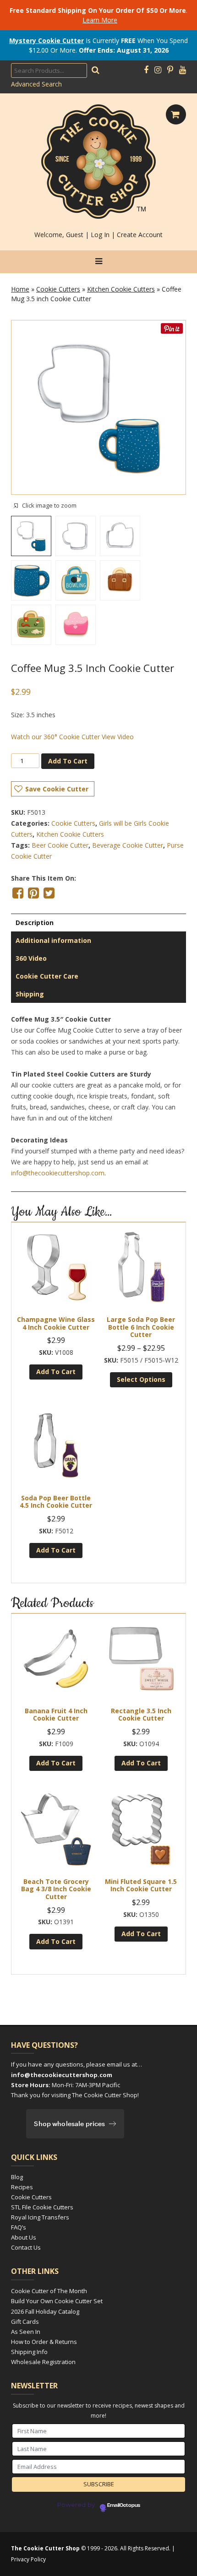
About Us (24, 2237)
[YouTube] (183, 70)
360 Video (31, 958)
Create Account (140, 235)
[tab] (98, 923)
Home (20, 289)
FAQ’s (19, 2227)
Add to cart (68, 761)
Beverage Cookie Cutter (128, 845)
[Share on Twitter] (49, 893)
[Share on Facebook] (18, 893)
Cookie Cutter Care (47, 976)
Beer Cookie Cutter (60, 845)
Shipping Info (29, 2352)
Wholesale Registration (43, 2362)
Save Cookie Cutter (57, 789)
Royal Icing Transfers (40, 2217)
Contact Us (26, 2247)
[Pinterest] (170, 70)
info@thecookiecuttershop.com (58, 1173)
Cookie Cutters (58, 289)
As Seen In (26, 2332)
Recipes (22, 2187)
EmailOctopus (124, 2506)
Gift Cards (25, 2322)
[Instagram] (158, 70)
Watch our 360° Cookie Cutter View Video (72, 737)
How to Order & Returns (44, 2342)
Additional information (53, 940)
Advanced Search (36, 84)
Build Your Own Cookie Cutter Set (57, 2301)
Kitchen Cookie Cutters (121, 289)
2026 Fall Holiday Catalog (45, 2311)
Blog (17, 2177)
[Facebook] (146, 70)
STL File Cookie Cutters (42, 2207)
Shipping (30, 994)
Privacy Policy (28, 2559)
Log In (100, 235)
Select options (141, 1379)
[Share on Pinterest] (33, 893)
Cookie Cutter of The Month (49, 2291)
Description (35, 923)
